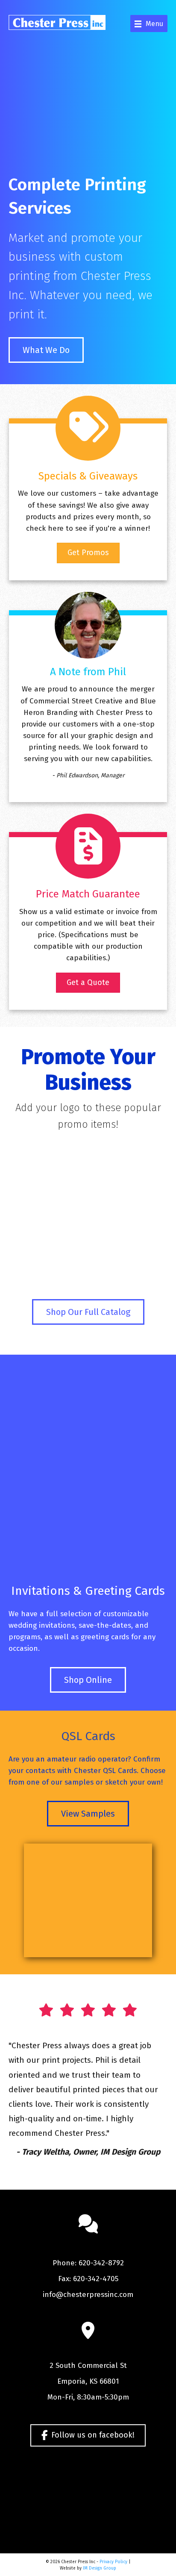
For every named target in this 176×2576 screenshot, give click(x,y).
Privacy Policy (113, 2562)
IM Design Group (100, 2568)
